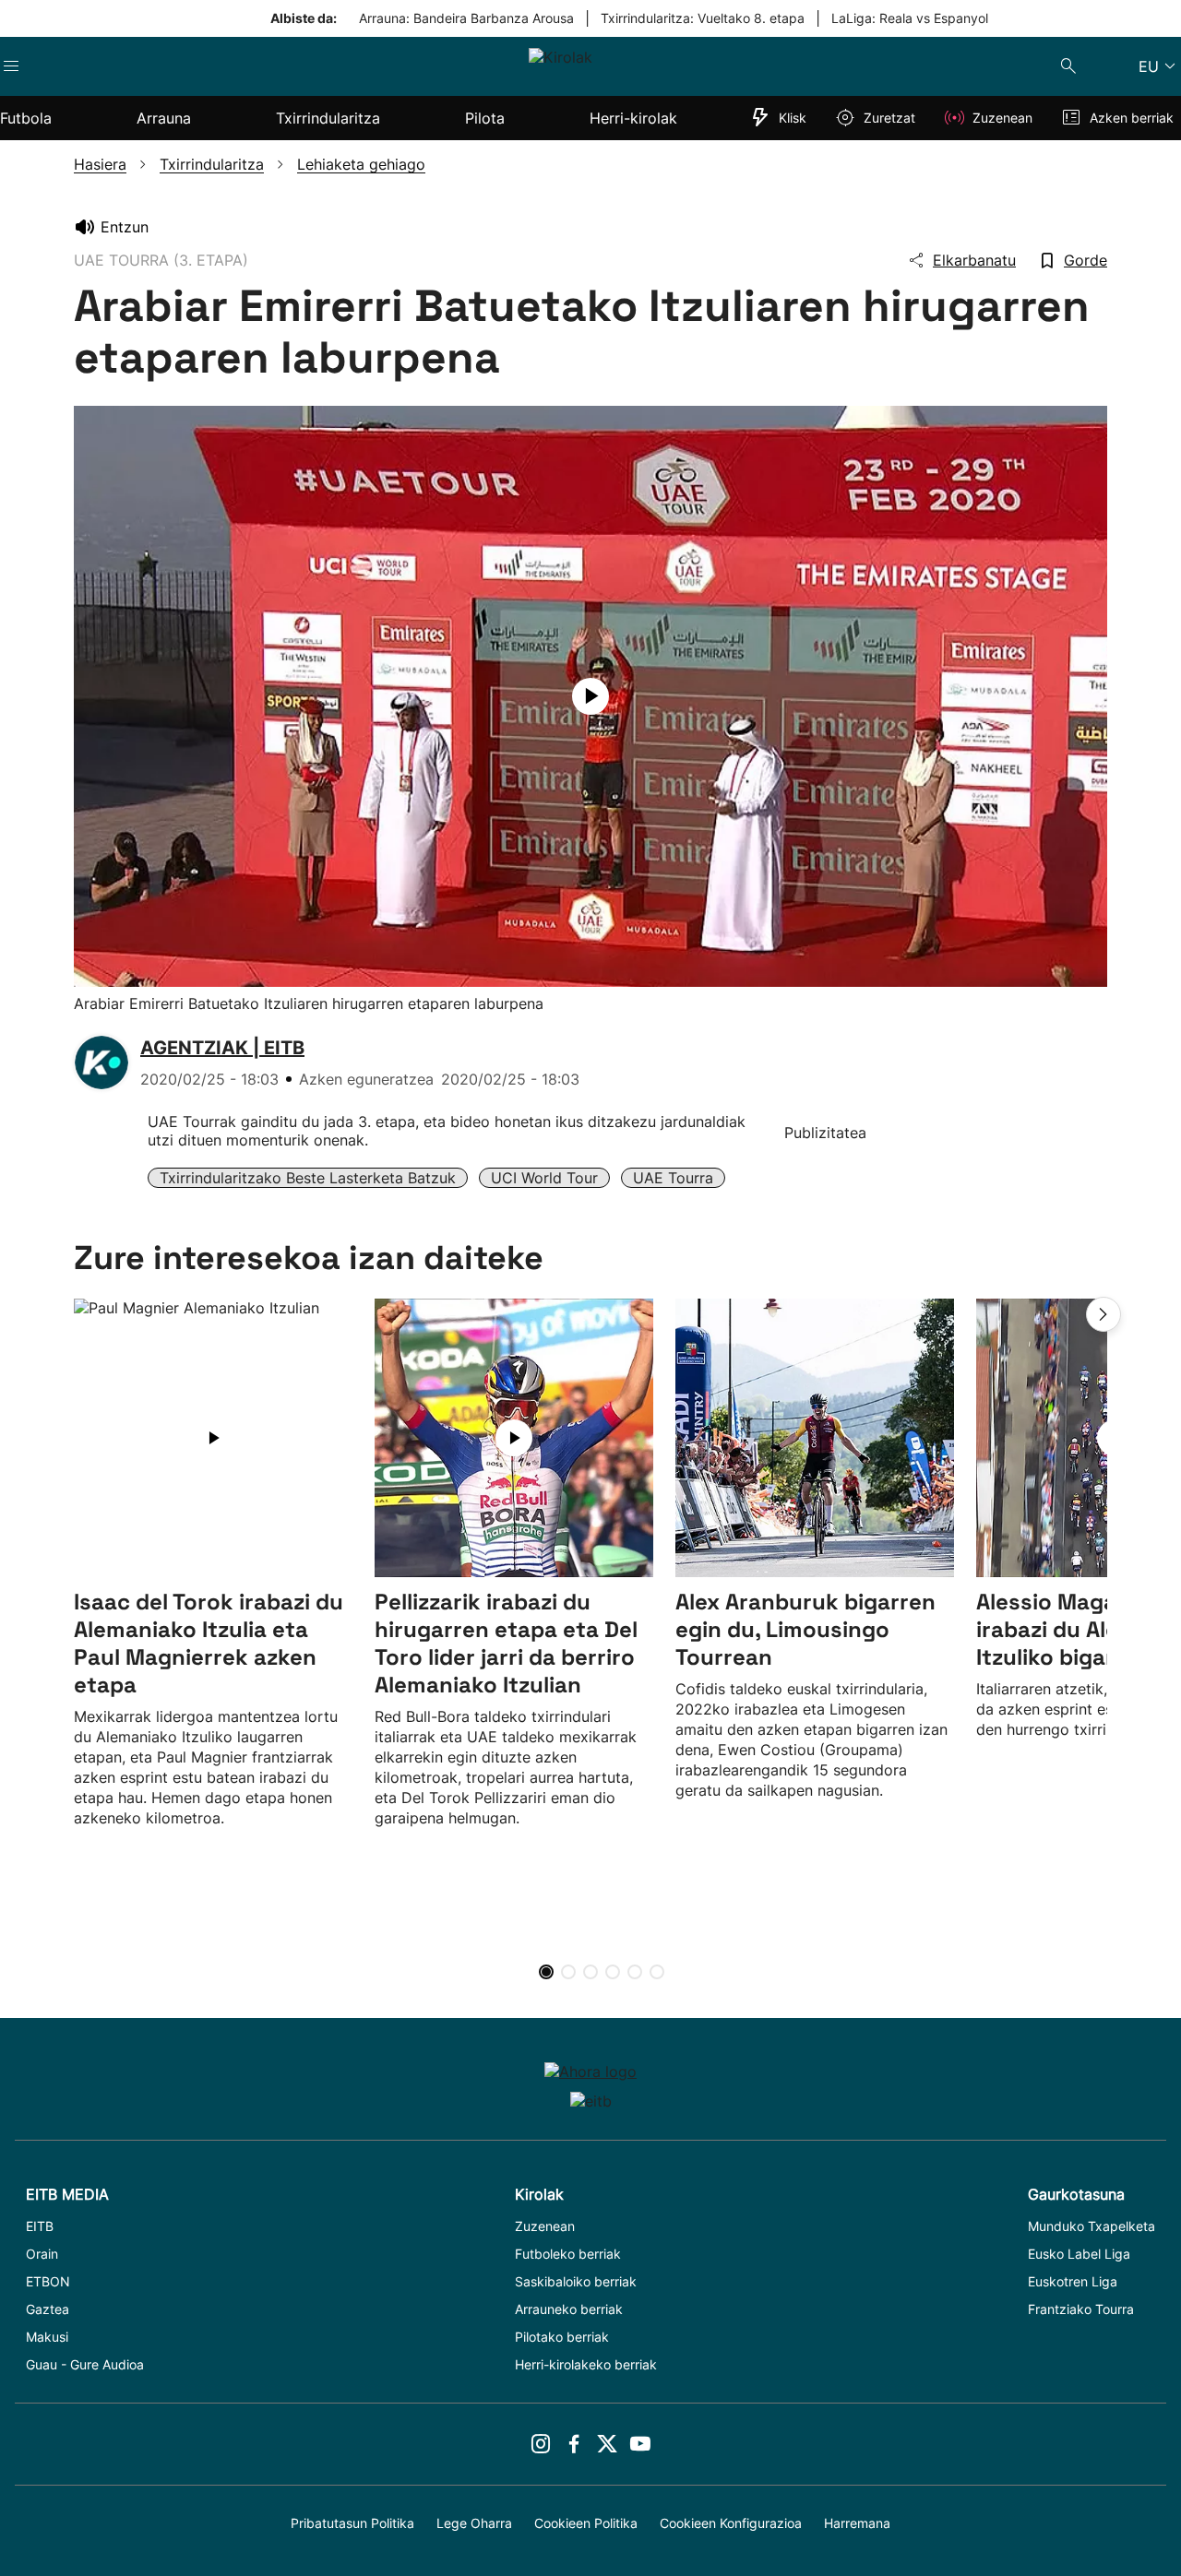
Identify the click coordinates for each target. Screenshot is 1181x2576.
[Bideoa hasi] (590, 696)
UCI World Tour (544, 1178)
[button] (1103, 1314)
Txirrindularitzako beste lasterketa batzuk (308, 1178)
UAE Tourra (673, 1178)
